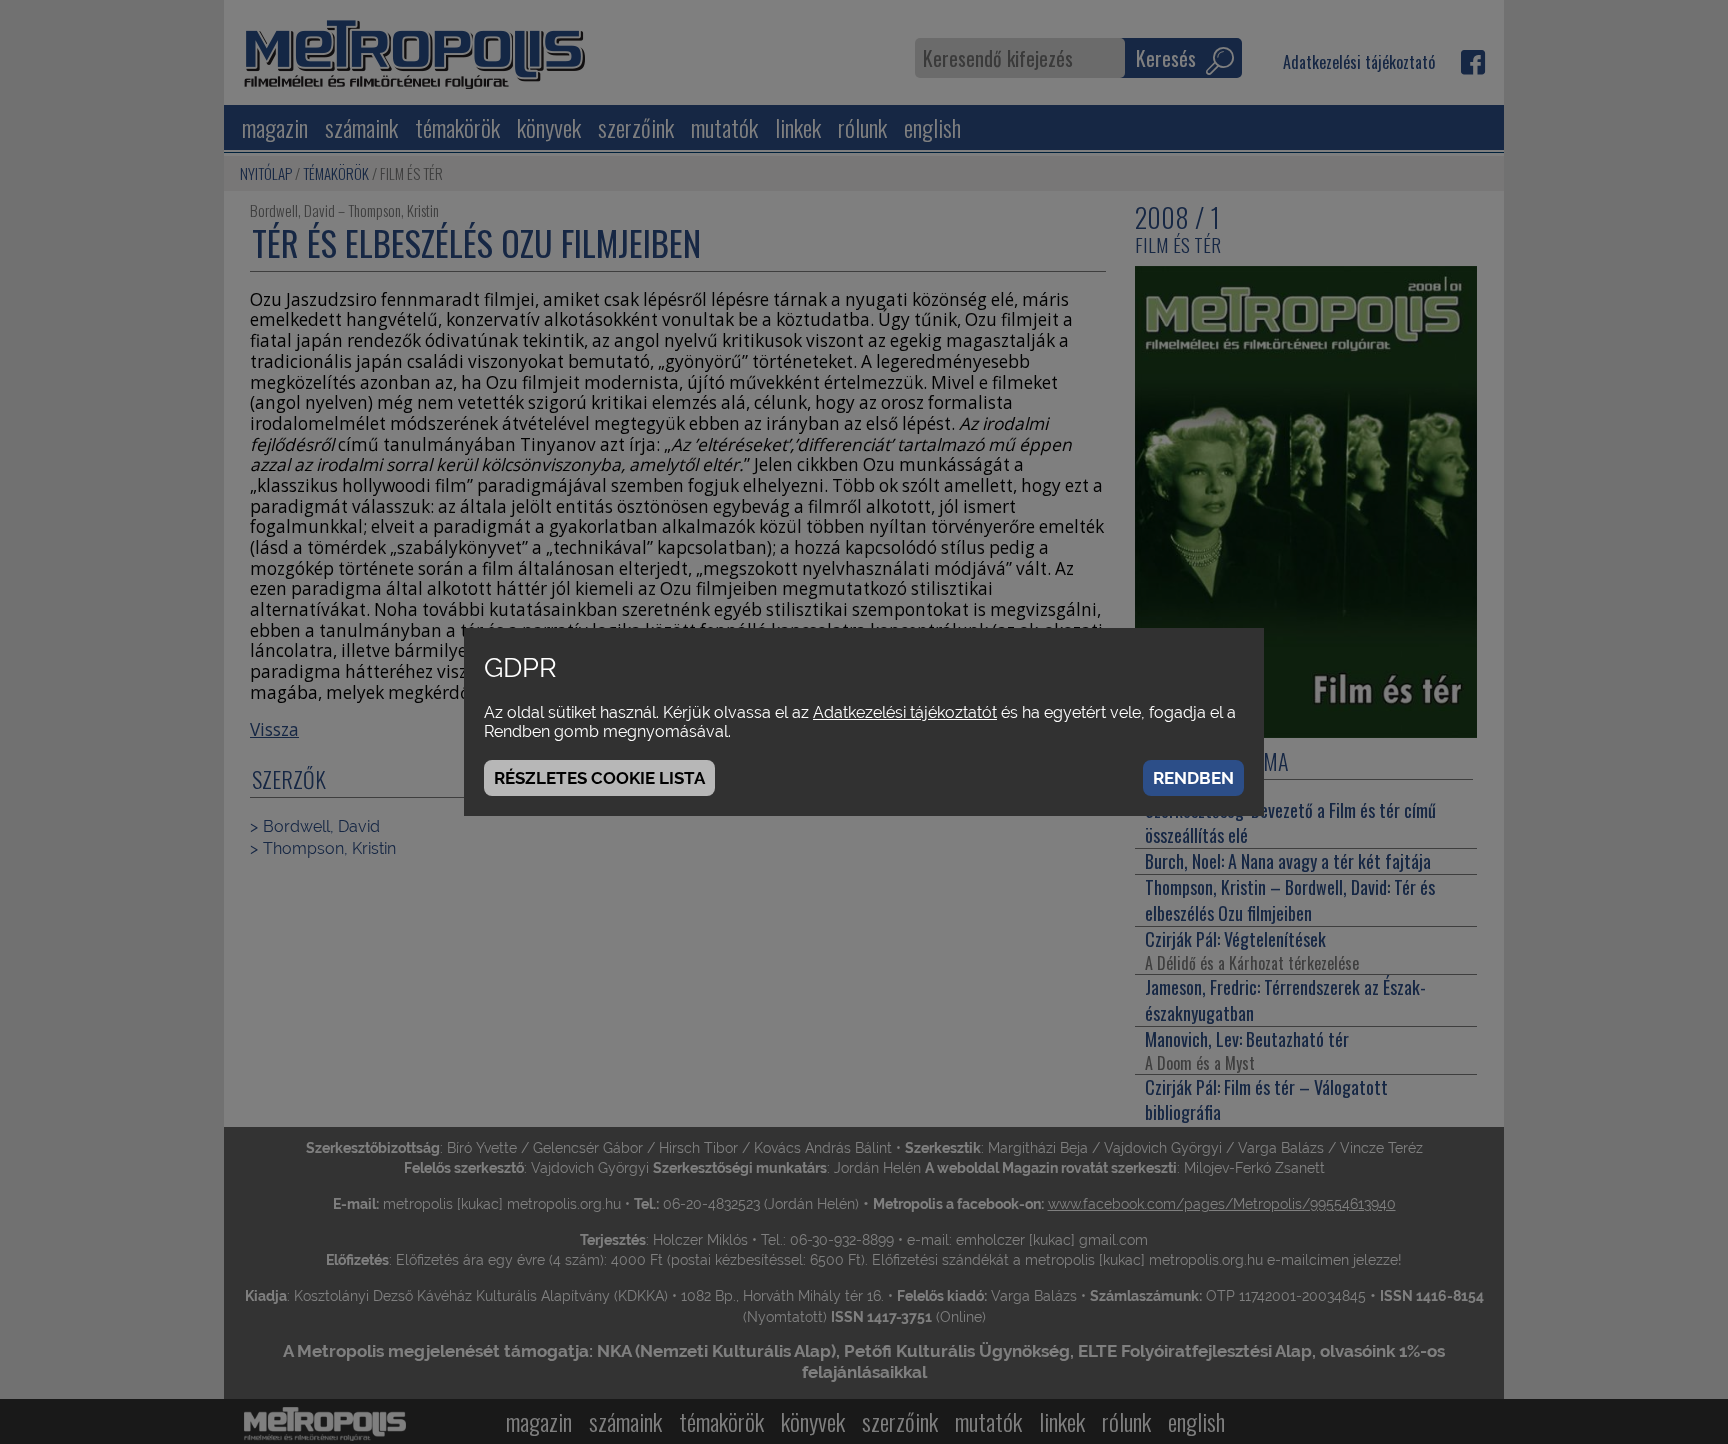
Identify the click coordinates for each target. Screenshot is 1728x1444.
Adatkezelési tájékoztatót (905, 712)
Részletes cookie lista (599, 778)
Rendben (1193, 778)
